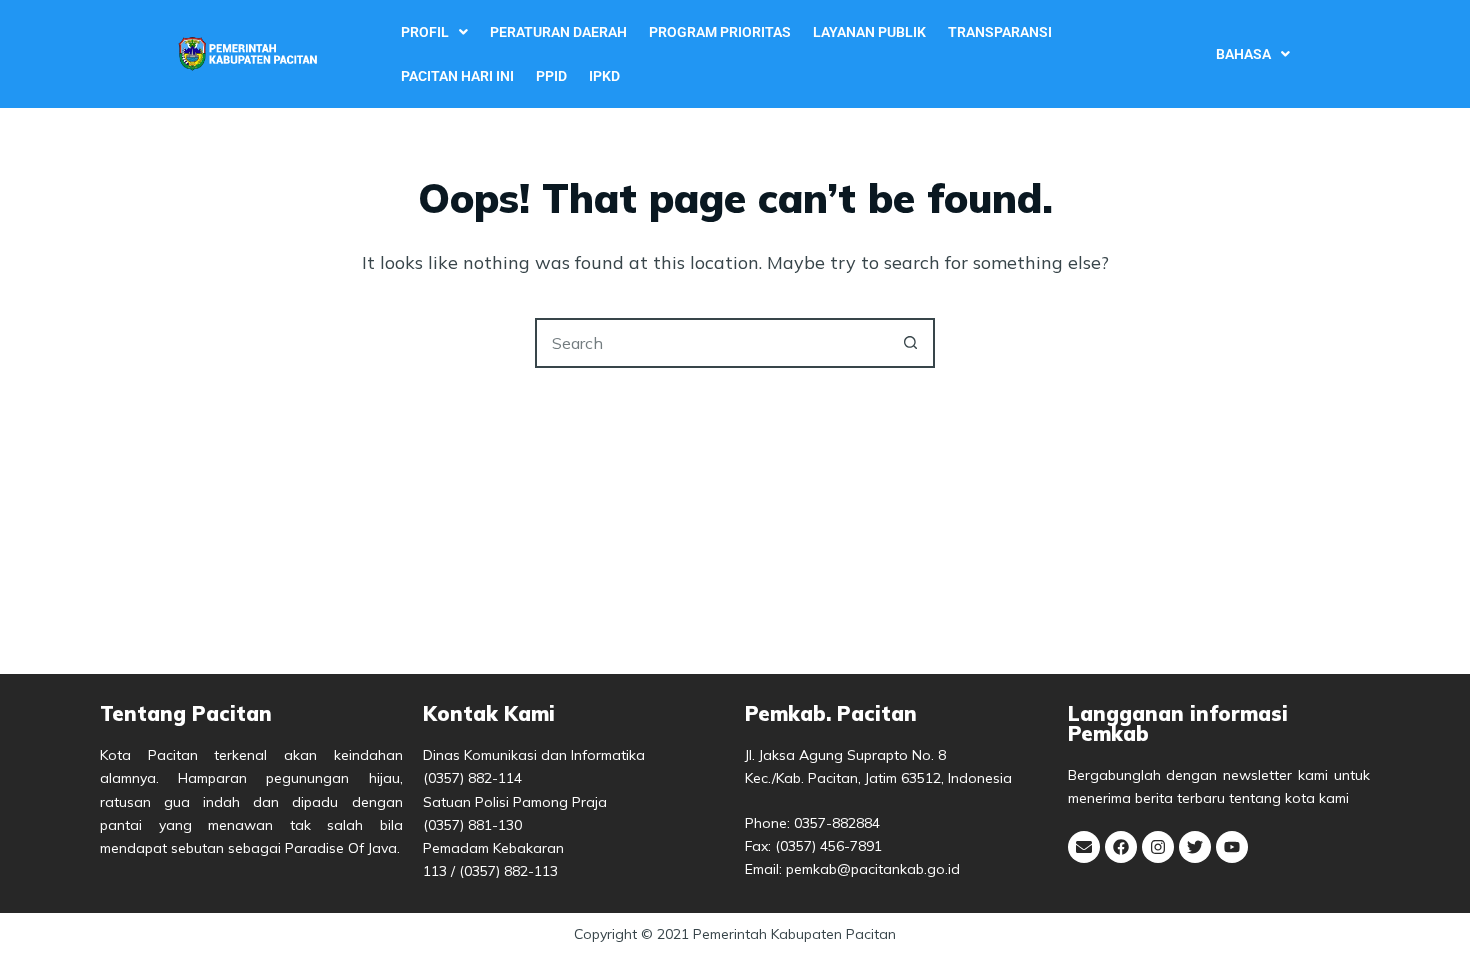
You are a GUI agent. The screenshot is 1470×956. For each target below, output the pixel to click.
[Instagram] (1158, 847)
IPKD (604, 76)
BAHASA (1243, 54)
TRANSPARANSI (1000, 32)
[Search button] (910, 343)
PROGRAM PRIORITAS (720, 32)
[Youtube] (1232, 847)
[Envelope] (1084, 847)
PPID (551, 76)
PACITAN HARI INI (457, 76)
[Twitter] (1195, 847)
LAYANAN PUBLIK (869, 32)
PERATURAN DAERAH (558, 32)
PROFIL (425, 32)
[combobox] (712, 343)
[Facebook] (1121, 847)
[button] (434, 32)
